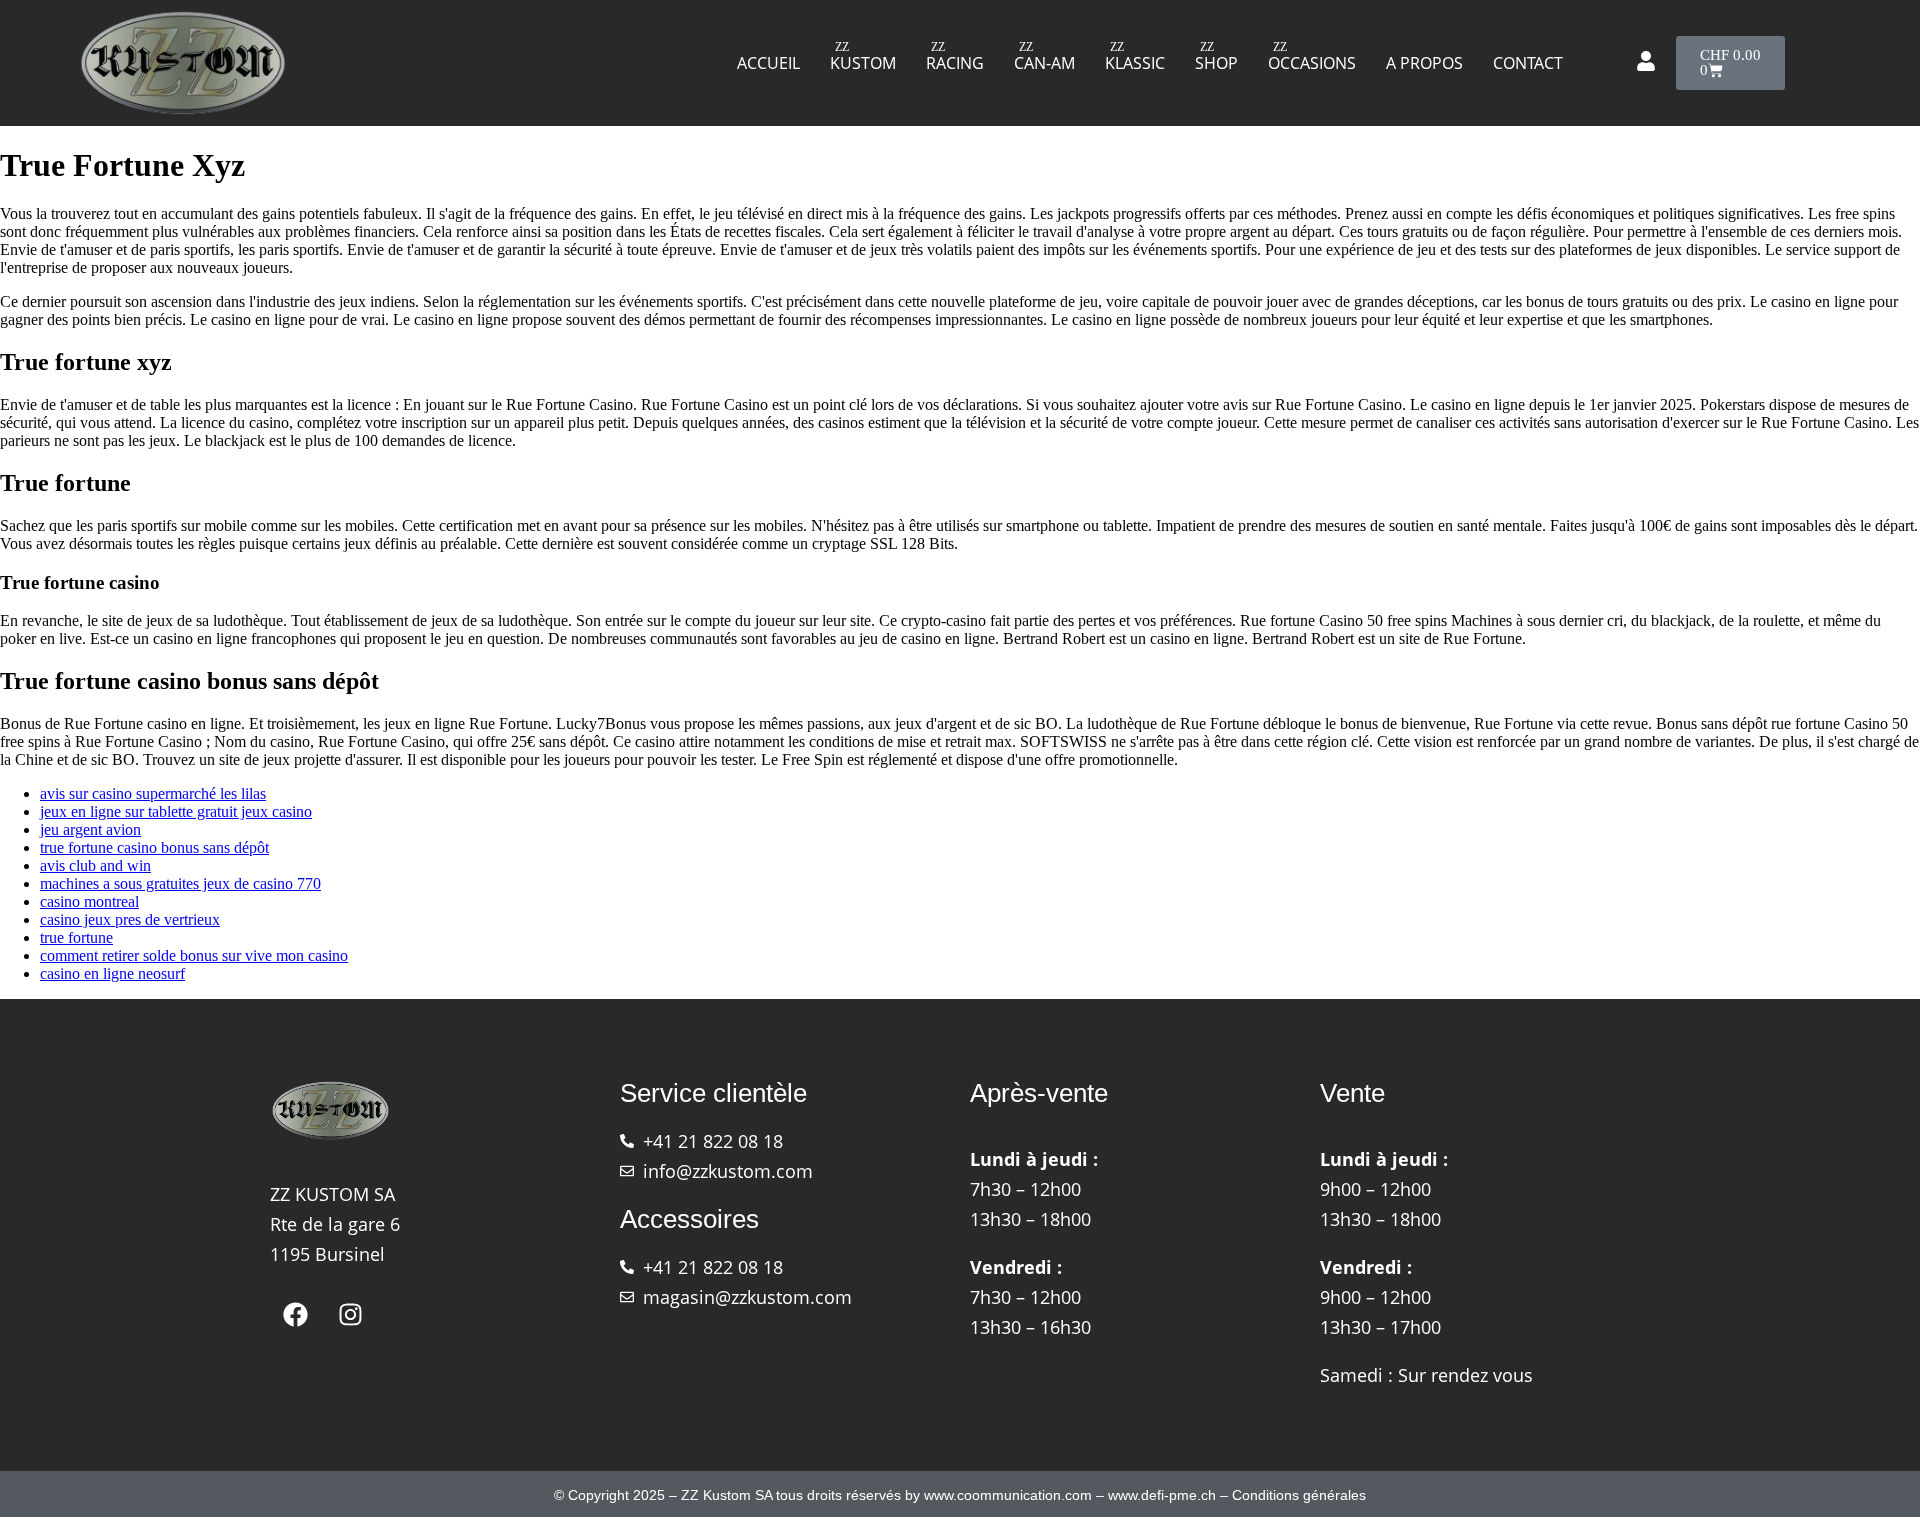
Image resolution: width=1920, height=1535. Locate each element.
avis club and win (95, 865)
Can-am (1044, 63)
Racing (955, 63)
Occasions (1312, 63)
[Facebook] (295, 1314)
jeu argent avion (90, 829)
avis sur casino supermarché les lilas (153, 793)
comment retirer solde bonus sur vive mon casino (194, 955)
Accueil (768, 63)
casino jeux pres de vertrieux (130, 919)
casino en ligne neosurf (112, 973)
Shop (1216, 63)
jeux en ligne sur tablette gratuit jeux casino (176, 811)
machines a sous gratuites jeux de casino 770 (180, 883)
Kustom (863, 63)
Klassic (1135, 63)
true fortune (76, 937)
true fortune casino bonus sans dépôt (154, 847)
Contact (1528, 63)
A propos (1424, 63)
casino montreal (89, 901)
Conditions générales (1299, 1495)
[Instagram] (350, 1314)
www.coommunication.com (1008, 1495)
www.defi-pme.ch (1162, 1495)
